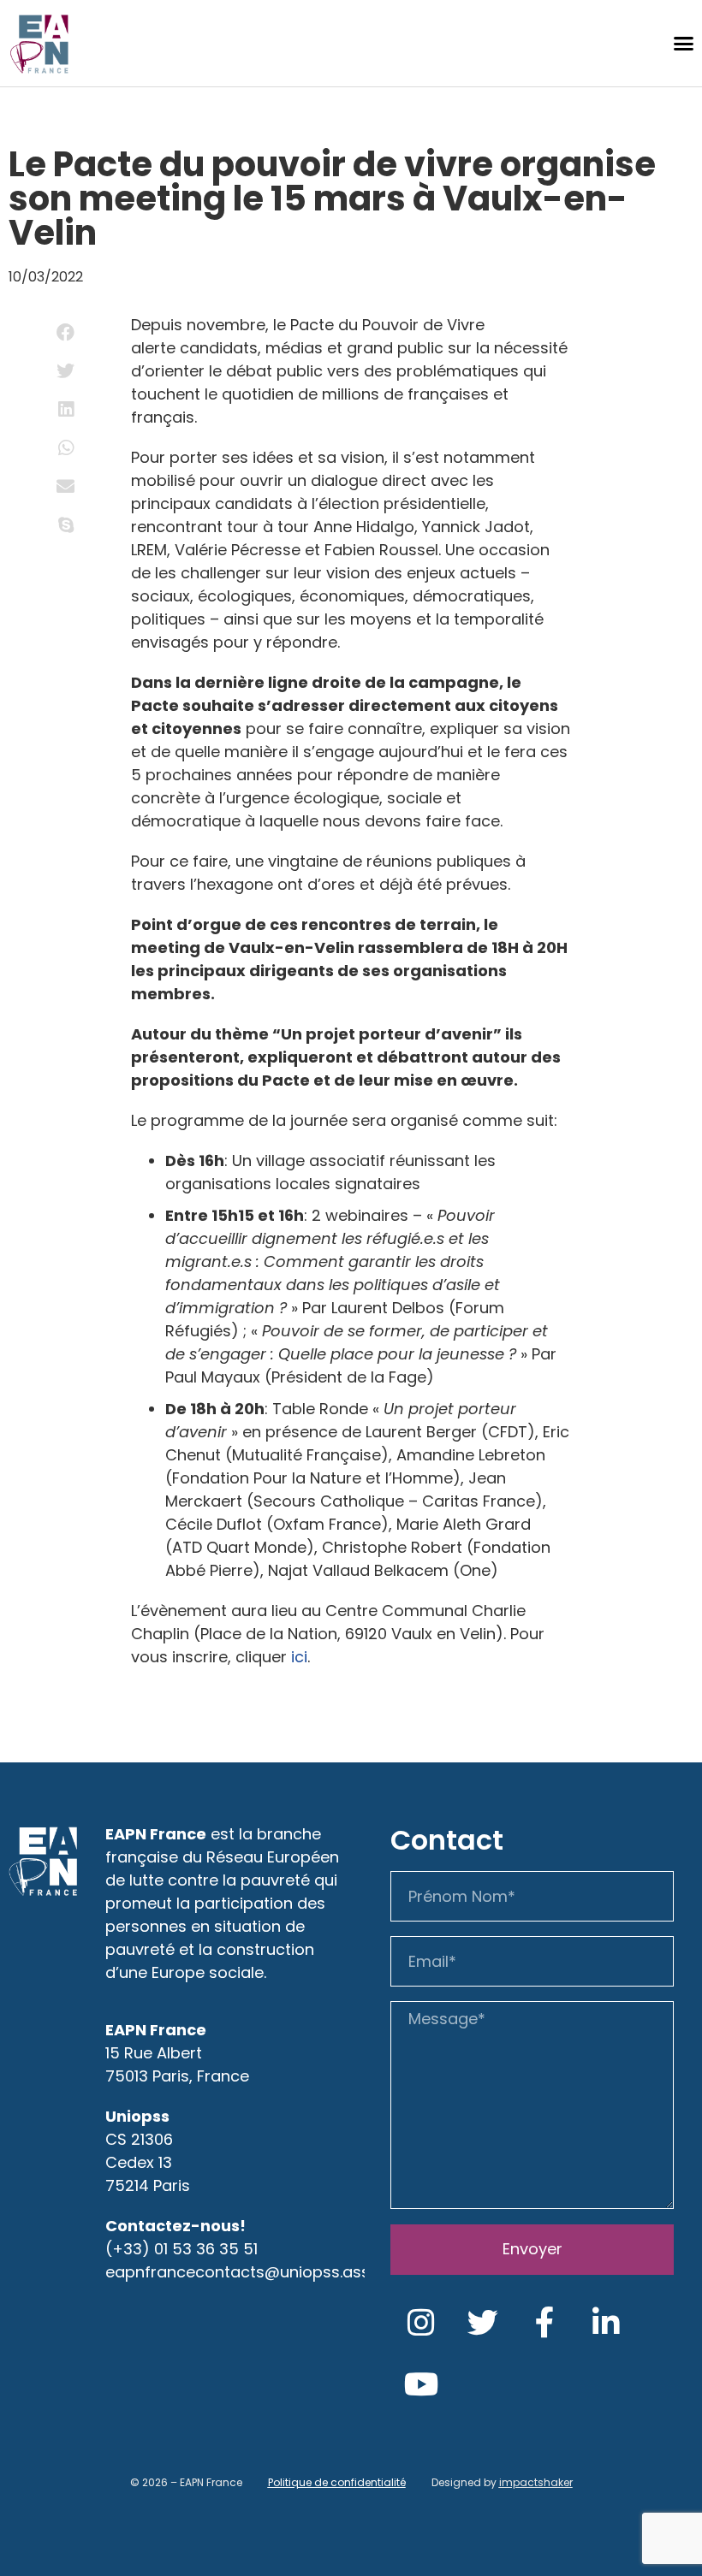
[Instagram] (421, 2323)
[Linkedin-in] (606, 2323)
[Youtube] (421, 2384)
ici (299, 1657)
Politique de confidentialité (337, 2482)
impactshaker (536, 2482)
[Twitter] (483, 2323)
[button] (683, 44)
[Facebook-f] (544, 2323)
